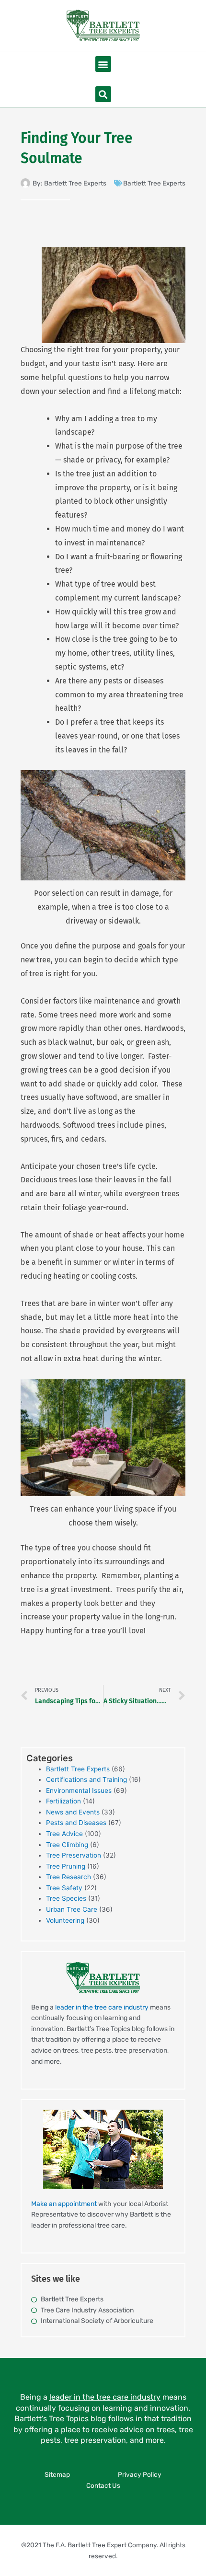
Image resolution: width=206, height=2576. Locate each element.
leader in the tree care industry (102, 2007)
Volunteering (65, 1920)
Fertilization (63, 1801)
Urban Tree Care (72, 1909)
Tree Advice (64, 1834)
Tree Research (69, 1877)
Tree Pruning (66, 1866)
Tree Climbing (67, 1845)
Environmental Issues (79, 1790)
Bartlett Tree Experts (154, 183)
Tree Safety (64, 1888)
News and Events (73, 1812)
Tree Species (66, 1898)
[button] (103, 64)
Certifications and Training (86, 1779)
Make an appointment (64, 2204)
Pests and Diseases (76, 1823)
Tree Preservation (74, 1855)
